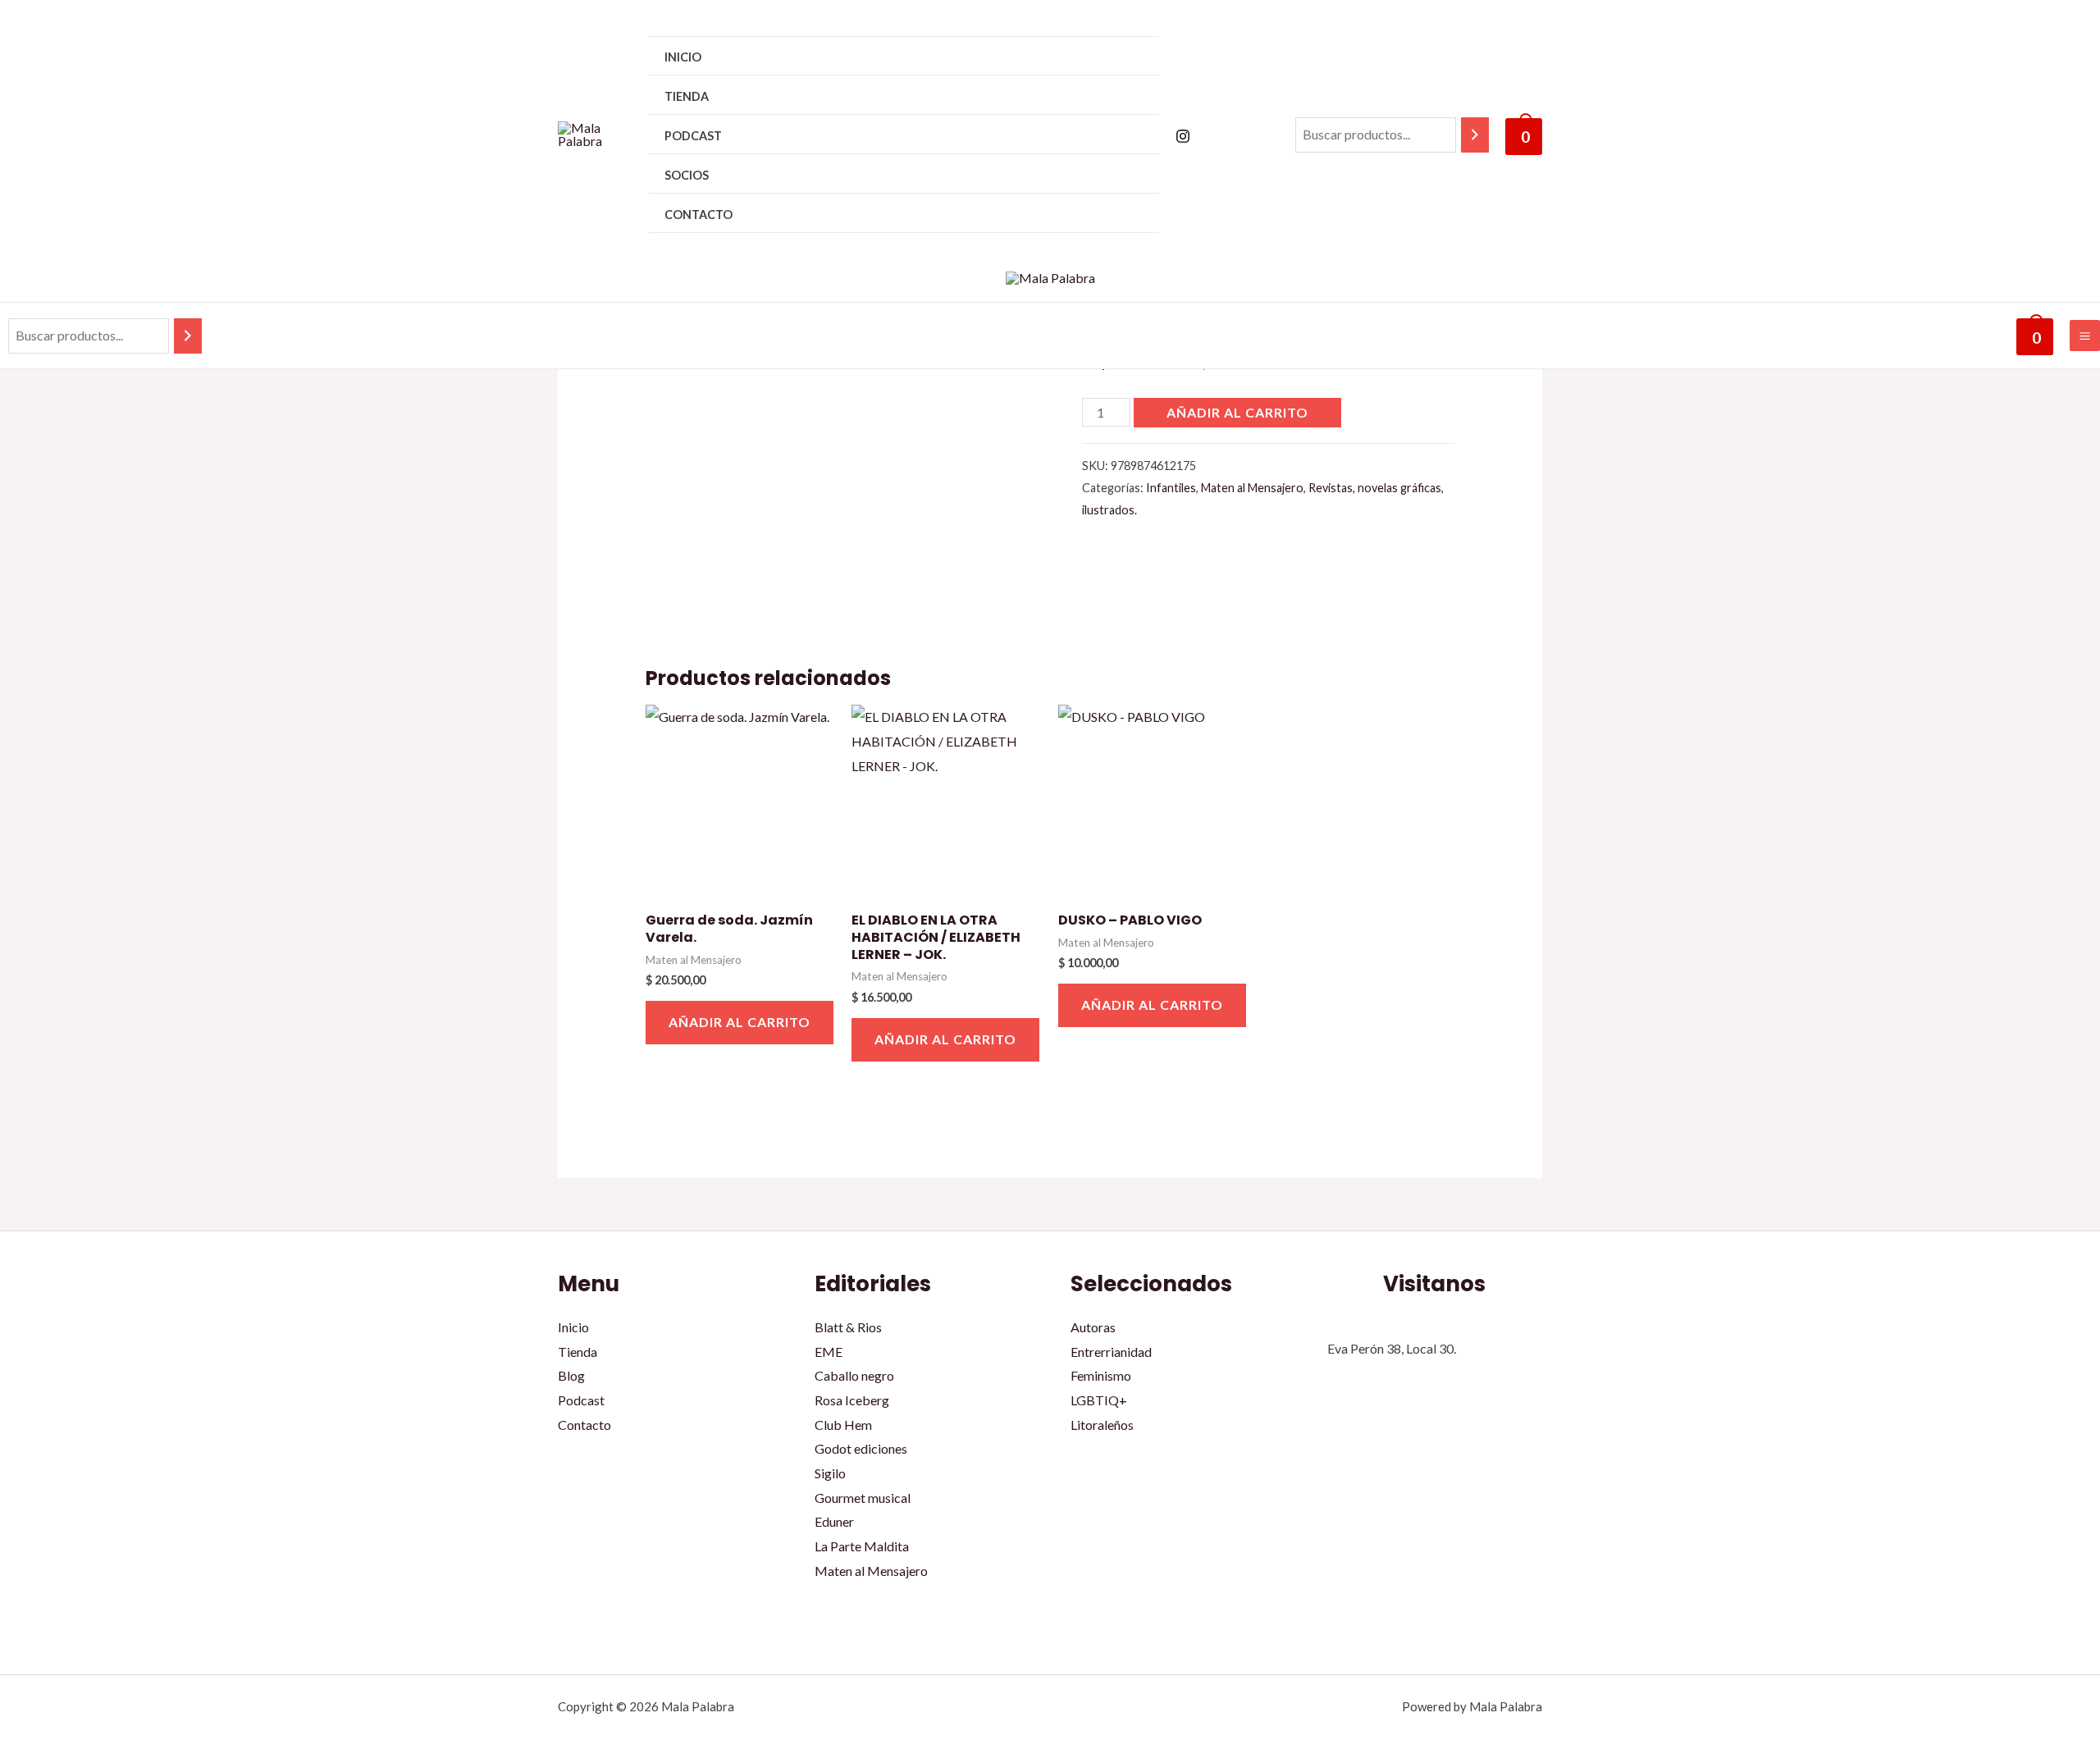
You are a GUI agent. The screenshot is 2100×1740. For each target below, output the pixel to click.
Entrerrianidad (1111, 1352)
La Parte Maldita (862, 1546)
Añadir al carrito (1237, 412)
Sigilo (830, 1473)
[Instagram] (1183, 136)
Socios (687, 175)
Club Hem (843, 1425)
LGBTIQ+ (1099, 1400)
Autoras (1093, 1327)
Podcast (693, 136)
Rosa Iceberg (852, 1400)
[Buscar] (1475, 135)
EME (829, 1352)
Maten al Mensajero (1252, 488)
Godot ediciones (861, 1448)
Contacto (698, 215)
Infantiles (1171, 488)
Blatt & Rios (848, 1327)
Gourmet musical (863, 1498)
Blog (571, 1375)
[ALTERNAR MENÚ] (1125, 96)
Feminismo (1101, 1375)
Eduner (834, 1521)
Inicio (683, 57)
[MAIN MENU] (2085, 335)
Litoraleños (1102, 1425)
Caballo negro (854, 1375)
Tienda (687, 96)
